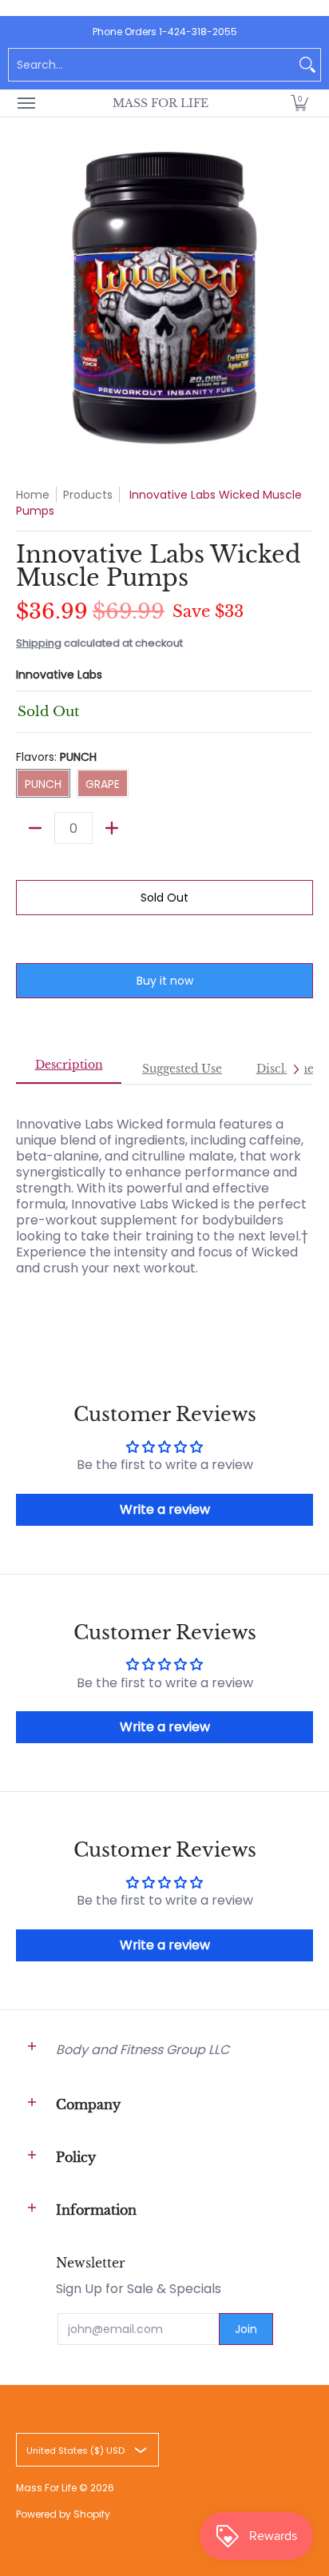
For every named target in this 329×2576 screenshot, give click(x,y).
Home (33, 495)
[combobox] (152, 65)
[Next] (295, 1069)
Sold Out (164, 898)
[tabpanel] (164, 1204)
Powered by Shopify (63, 2514)
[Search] (307, 65)
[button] (299, 103)
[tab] (69, 1069)
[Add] (112, 828)
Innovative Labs (59, 675)
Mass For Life (161, 103)
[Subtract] (35, 828)
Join (246, 2329)
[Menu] (26, 103)
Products (88, 495)
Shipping (39, 643)
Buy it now (165, 981)
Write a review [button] (165, 1509)
